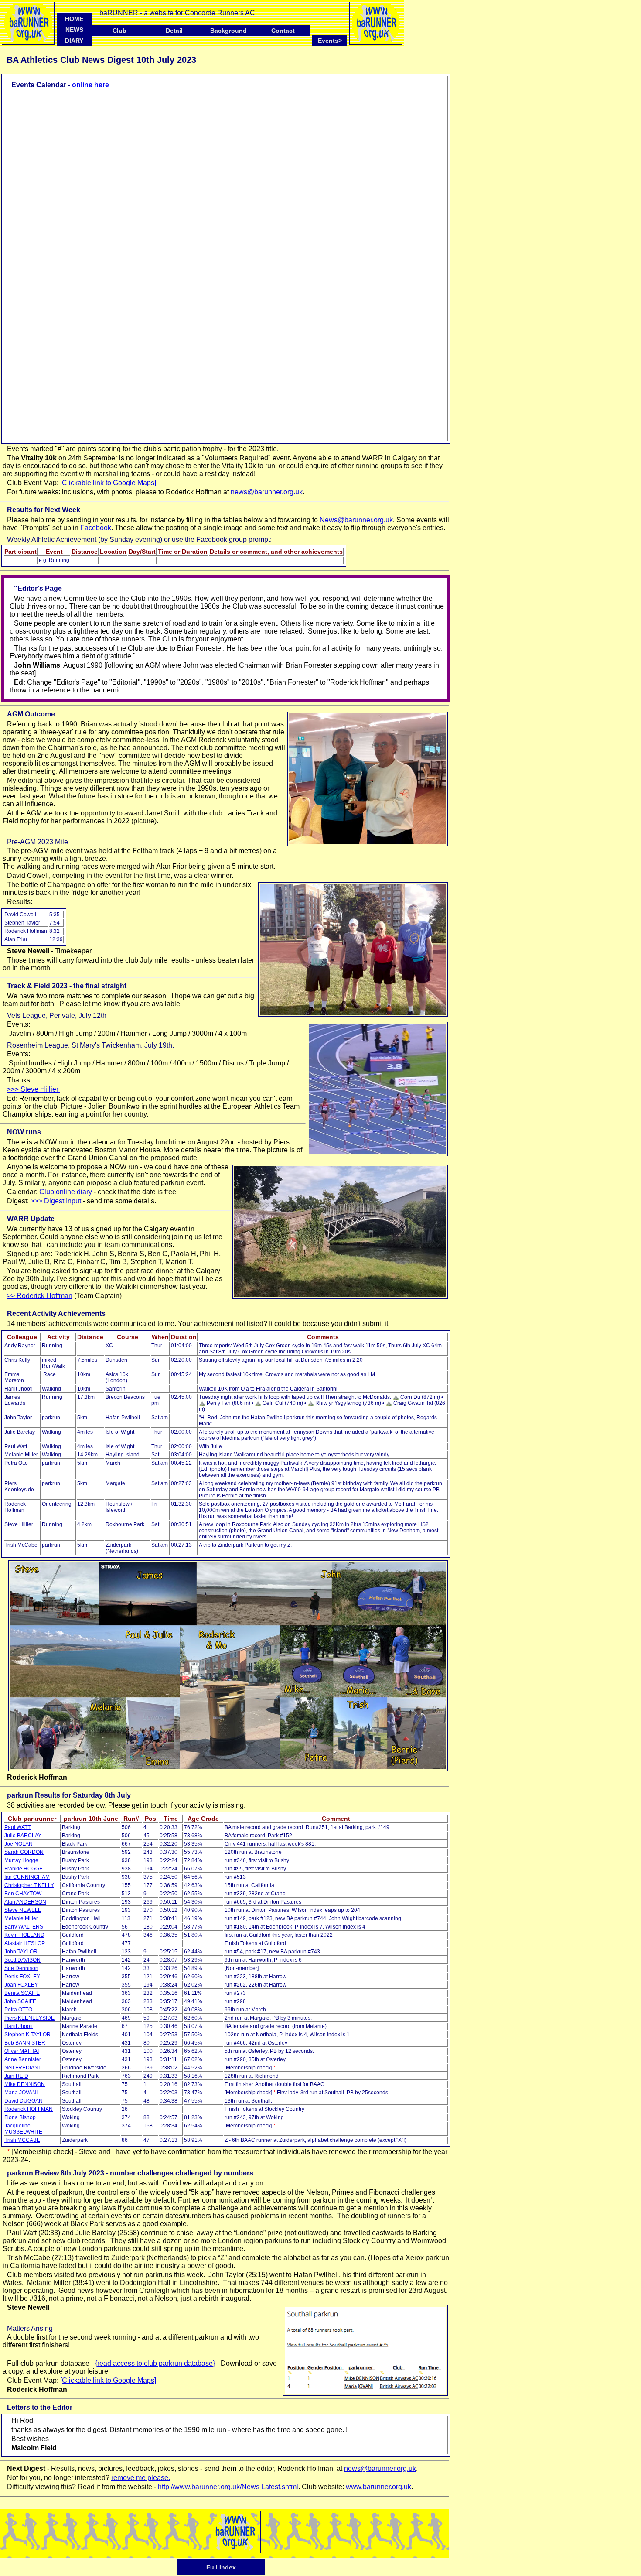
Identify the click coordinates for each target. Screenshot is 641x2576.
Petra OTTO (18, 2010)
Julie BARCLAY (23, 1836)
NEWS (74, 30)
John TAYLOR (21, 1952)
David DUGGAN (24, 2101)
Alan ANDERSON (25, 1902)
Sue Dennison (21, 1968)
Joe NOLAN (19, 1844)
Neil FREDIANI (22, 2068)
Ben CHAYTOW (23, 1894)
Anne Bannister (23, 2059)
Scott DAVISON (22, 1960)
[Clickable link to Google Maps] (108, 483)
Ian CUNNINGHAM (27, 1877)
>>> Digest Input (55, 1201)
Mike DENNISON (25, 2084)
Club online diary (66, 1192)
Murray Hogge (21, 1860)
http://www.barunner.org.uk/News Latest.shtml (228, 2487)
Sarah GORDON (24, 1852)
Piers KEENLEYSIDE (29, 2018)
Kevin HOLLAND (24, 1935)
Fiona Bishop (20, 2117)
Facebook (96, 528)
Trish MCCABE (22, 2140)
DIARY (74, 41)
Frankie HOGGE (24, 1869)
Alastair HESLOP (25, 1943)
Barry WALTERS (24, 1927)
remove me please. (141, 2478)
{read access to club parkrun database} (155, 2363)
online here (90, 85)
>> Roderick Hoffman (40, 1296)
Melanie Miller (21, 1918)
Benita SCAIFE (22, 1993)
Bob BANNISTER (25, 2043)
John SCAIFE (20, 2001)
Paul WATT (17, 1827)
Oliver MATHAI (22, 2051)
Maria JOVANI (21, 2093)
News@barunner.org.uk (356, 520)
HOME (74, 19)
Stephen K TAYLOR (27, 2035)
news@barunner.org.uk (267, 492)
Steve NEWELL (23, 1910)
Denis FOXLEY (22, 1977)
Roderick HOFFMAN (29, 2109)
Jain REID (16, 2076)
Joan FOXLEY (21, 1985)
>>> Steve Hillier (34, 1089)
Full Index (221, 2567)
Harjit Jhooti (19, 2026)
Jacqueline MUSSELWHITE (23, 2129)
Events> (332, 40)
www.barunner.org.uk (378, 2487)
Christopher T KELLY (29, 1885)
